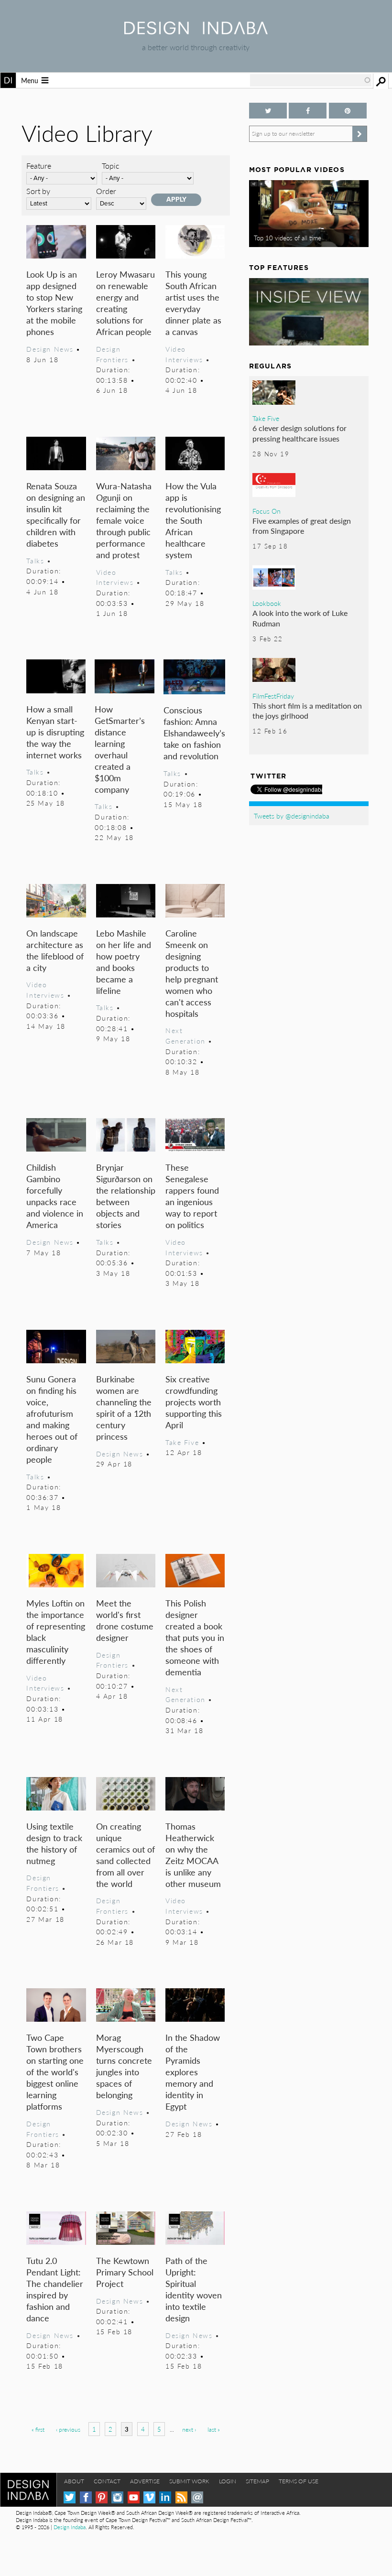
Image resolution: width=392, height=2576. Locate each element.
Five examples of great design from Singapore (302, 526)
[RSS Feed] (181, 2497)
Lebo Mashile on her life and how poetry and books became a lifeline (124, 962)
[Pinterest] (102, 2497)
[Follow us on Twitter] (268, 111)
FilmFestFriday (273, 696)
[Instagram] (117, 2497)
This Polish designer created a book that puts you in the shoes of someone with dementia (195, 1637)
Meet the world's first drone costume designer (125, 1620)
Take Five (182, 1442)
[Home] (196, 31)
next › (189, 2430)
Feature (39, 166)
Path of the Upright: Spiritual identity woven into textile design (194, 2289)
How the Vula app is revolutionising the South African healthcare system (193, 520)
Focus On (267, 511)
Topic (111, 166)
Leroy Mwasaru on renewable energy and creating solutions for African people (125, 303)
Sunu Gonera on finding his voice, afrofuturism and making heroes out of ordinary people (52, 1419)
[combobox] (311, 80)
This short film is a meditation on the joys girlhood (307, 711)
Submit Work (189, 2481)
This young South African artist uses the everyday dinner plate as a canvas (193, 303)
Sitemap (257, 2481)
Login (228, 2481)
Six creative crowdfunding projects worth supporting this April (194, 1402)
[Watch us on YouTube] (134, 2497)
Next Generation (185, 1035)
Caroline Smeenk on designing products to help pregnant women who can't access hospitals (192, 973)
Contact (107, 2481)
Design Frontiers (112, 354)
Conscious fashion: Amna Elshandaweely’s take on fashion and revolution (194, 733)
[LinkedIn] (165, 2497)
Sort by (38, 191)
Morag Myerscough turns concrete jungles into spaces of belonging (124, 2066)
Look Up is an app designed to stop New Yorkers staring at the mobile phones (54, 303)
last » (214, 2430)
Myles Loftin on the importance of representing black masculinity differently (56, 1632)
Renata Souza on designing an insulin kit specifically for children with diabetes (56, 514)
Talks (35, 560)
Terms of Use (299, 2481)
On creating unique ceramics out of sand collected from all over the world (125, 1855)
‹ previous (68, 2430)
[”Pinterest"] (348, 111)
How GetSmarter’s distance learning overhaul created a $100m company (120, 749)
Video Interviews (184, 354)
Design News (50, 349)
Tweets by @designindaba (292, 816)
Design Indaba (70, 2527)
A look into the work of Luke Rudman (300, 618)
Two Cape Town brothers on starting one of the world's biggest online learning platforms (55, 2072)
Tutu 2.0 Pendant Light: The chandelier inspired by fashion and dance (55, 2289)
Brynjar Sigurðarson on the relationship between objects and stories (126, 1196)
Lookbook (267, 603)
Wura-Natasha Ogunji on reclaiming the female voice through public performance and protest (124, 520)
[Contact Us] (197, 2497)
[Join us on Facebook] (308, 111)
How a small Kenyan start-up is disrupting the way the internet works (55, 732)
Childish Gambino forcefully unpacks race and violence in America (55, 1196)
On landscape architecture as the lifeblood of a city (55, 950)
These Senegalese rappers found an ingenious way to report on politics (192, 1196)
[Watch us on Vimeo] (149, 2497)
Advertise (145, 2481)
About (74, 2481)
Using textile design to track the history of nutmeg (54, 1843)
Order (106, 191)
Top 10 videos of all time (288, 238)
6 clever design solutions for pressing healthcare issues (299, 433)
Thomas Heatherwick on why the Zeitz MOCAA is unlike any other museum (193, 1855)
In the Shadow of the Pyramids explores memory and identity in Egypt (193, 2072)
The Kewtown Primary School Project (125, 2272)
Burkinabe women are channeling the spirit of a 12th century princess (124, 1407)
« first (38, 2430)
